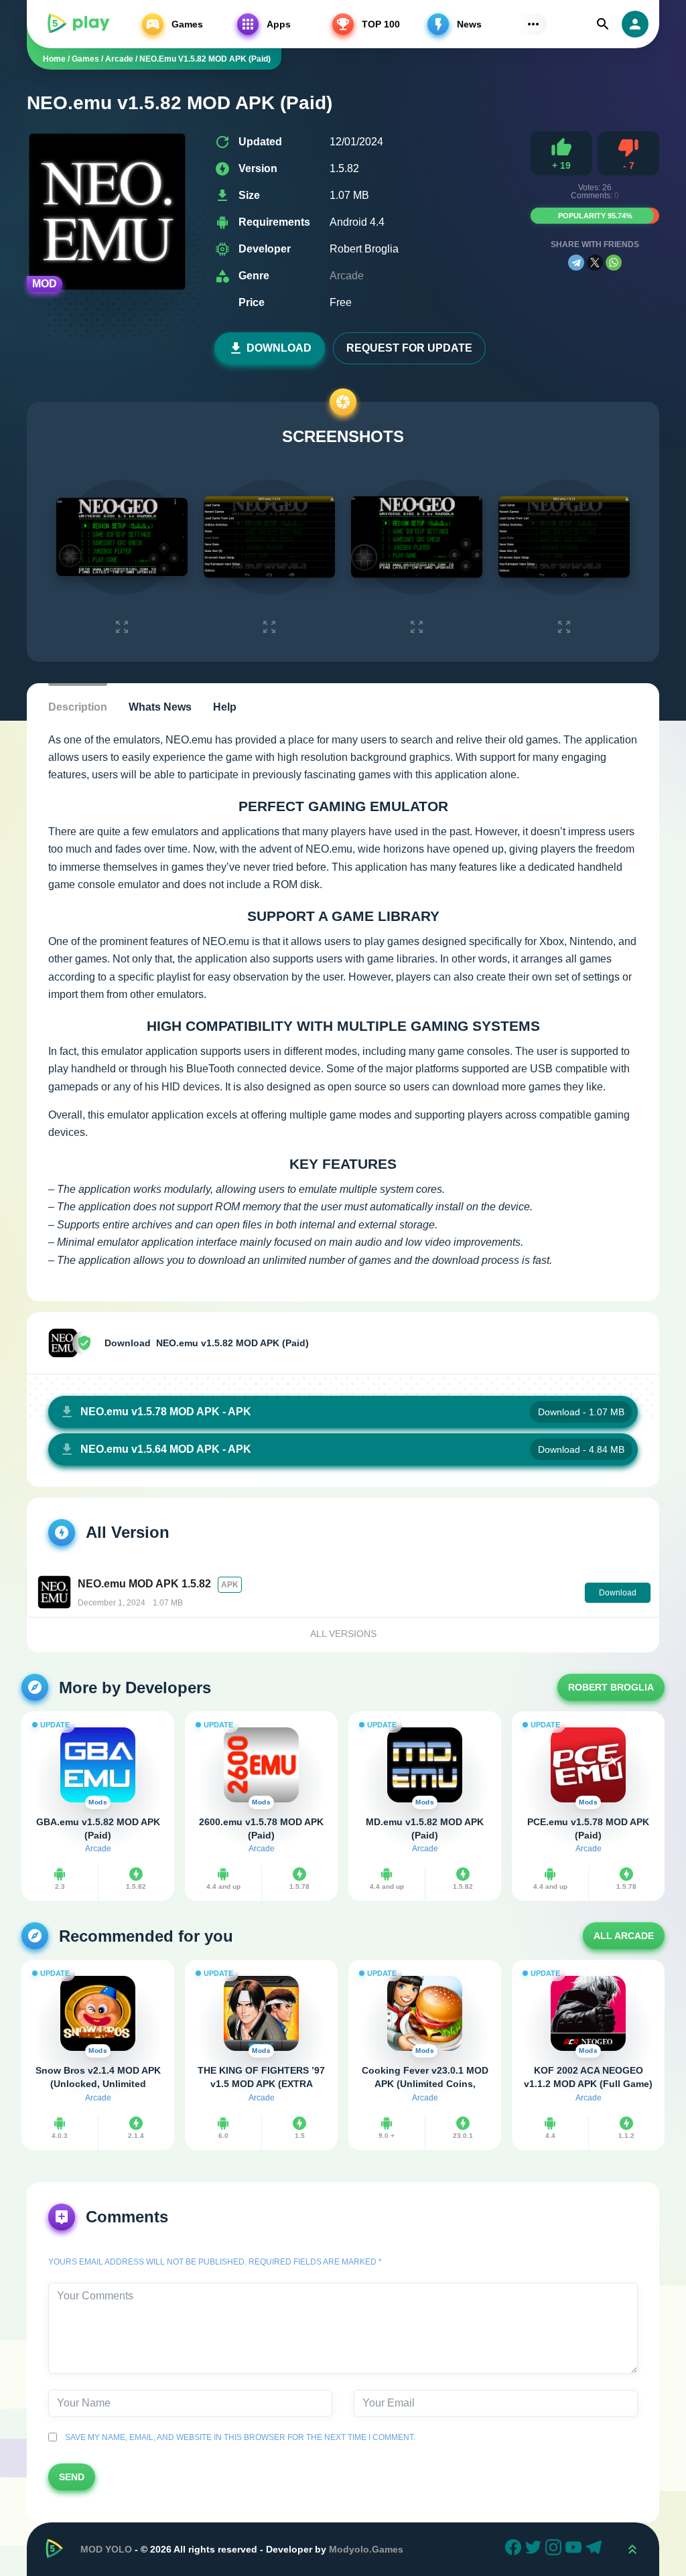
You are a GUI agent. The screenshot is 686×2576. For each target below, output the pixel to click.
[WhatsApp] (614, 263)
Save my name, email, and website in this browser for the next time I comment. (238, 2437)
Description (78, 707)
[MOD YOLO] (78, 24)
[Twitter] (535, 2549)
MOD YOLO (106, 2549)
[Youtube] (575, 2549)
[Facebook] (515, 2549)
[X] (595, 263)
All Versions (343, 1634)
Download (279, 348)
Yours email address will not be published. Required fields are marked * (215, 2262)
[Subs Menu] (533, 24)
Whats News (160, 707)
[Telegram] (576, 263)
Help (225, 707)
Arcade (347, 276)
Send (72, 2477)
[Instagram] (555, 2549)
